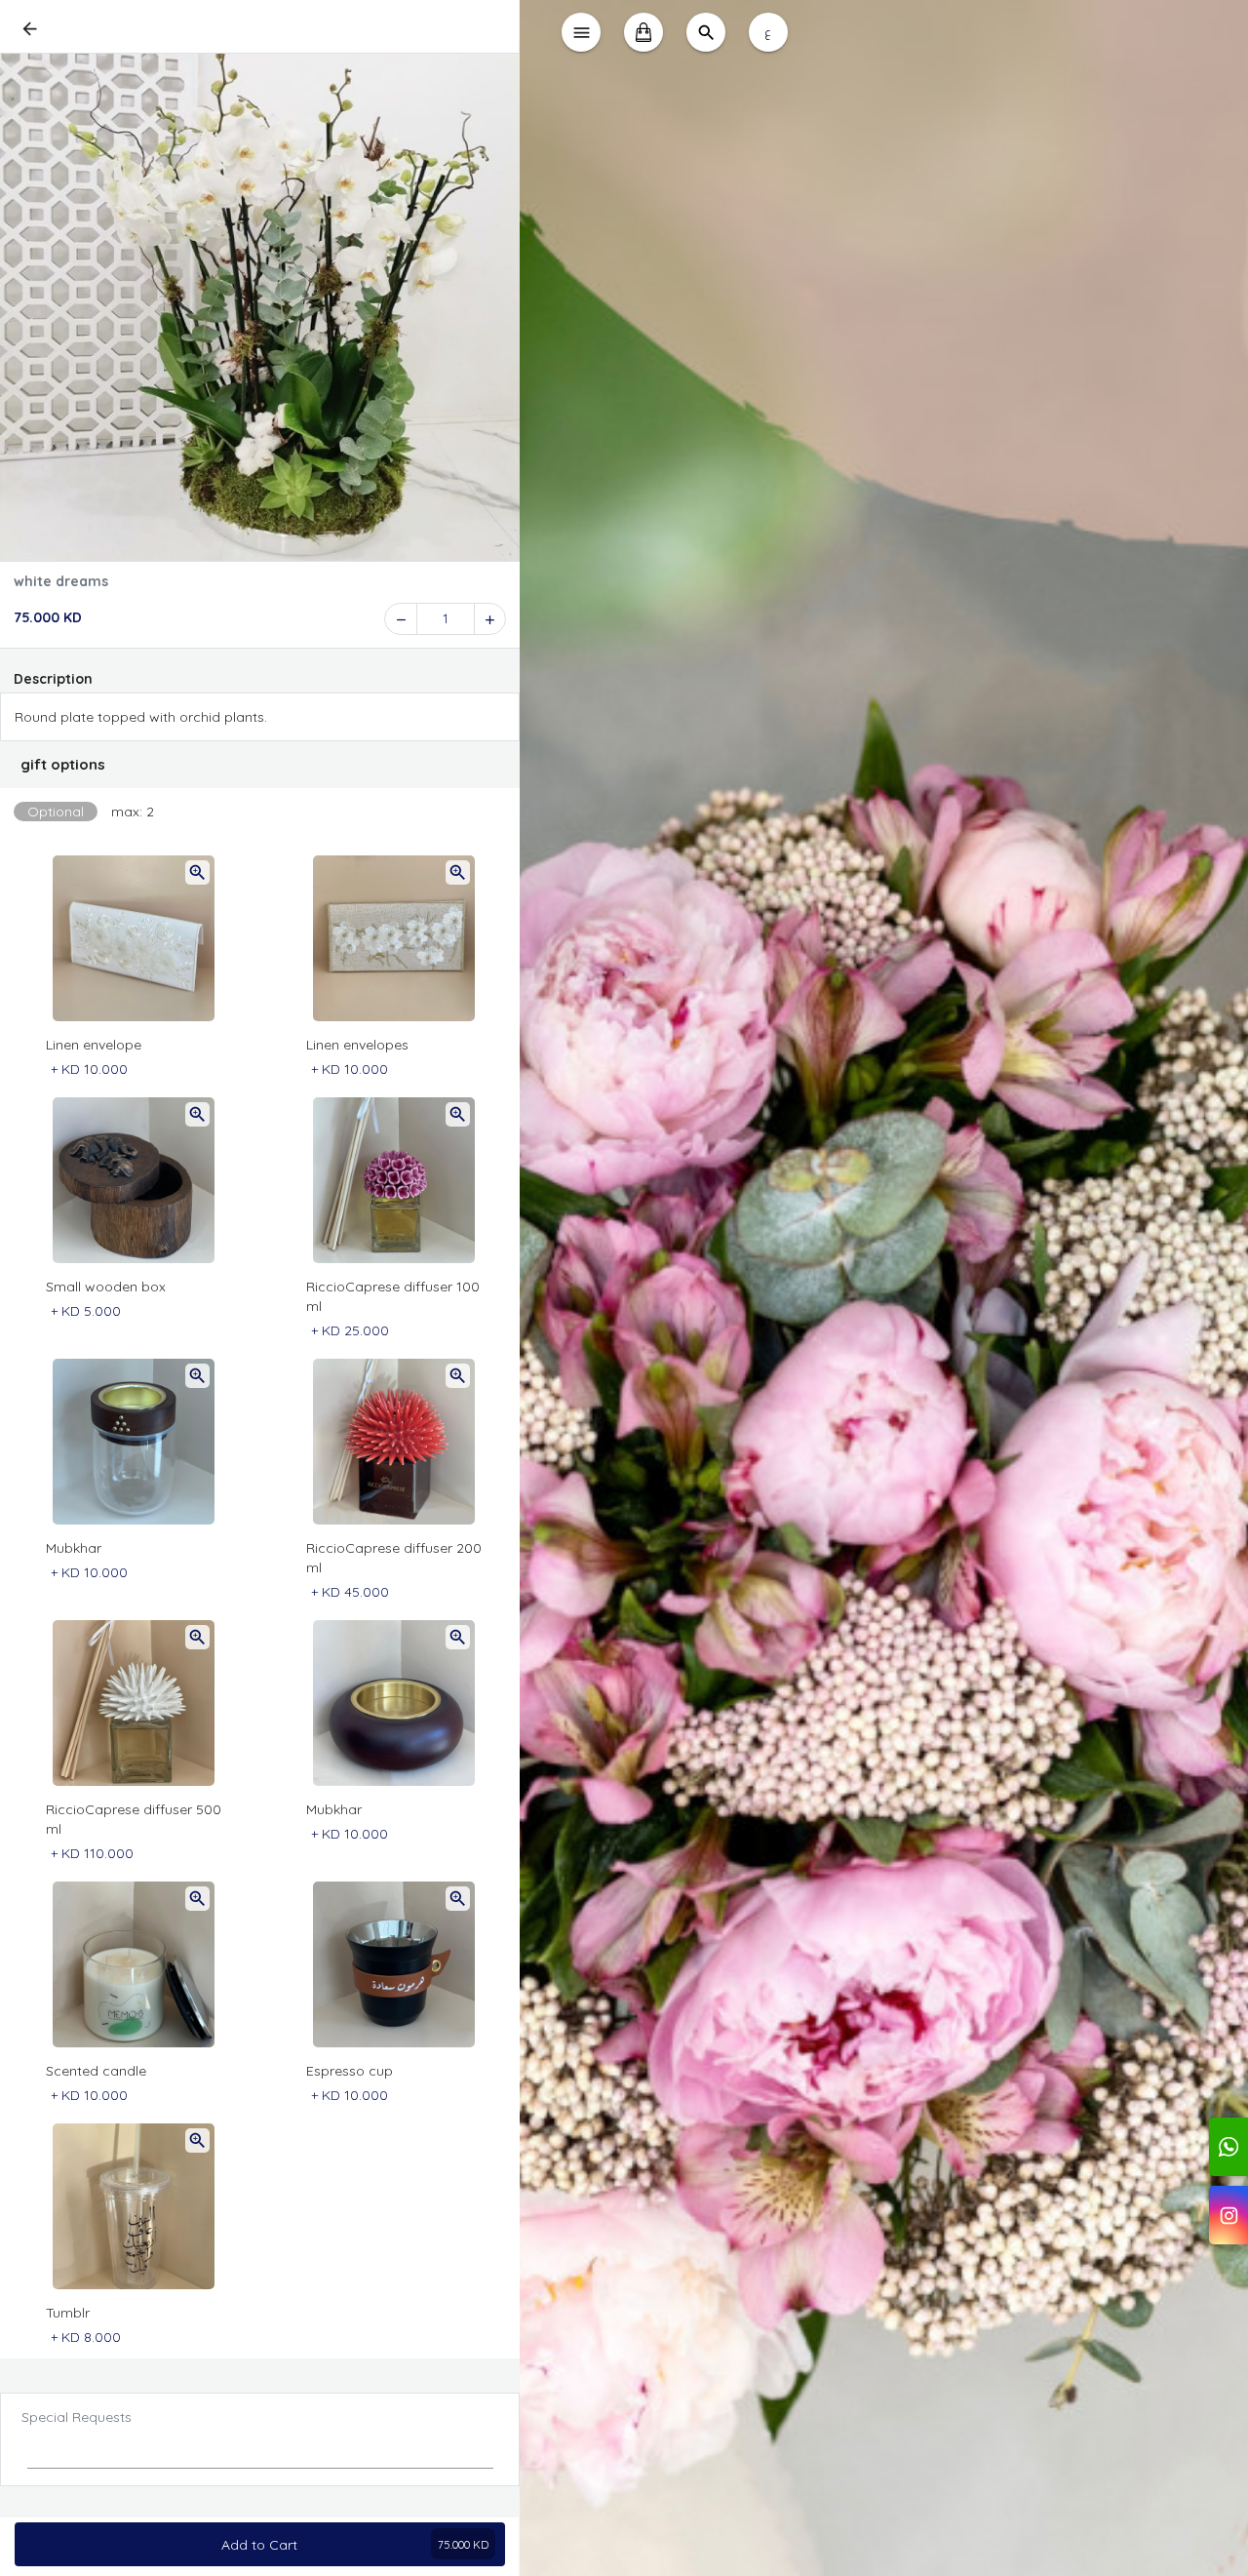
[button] (260, 765)
